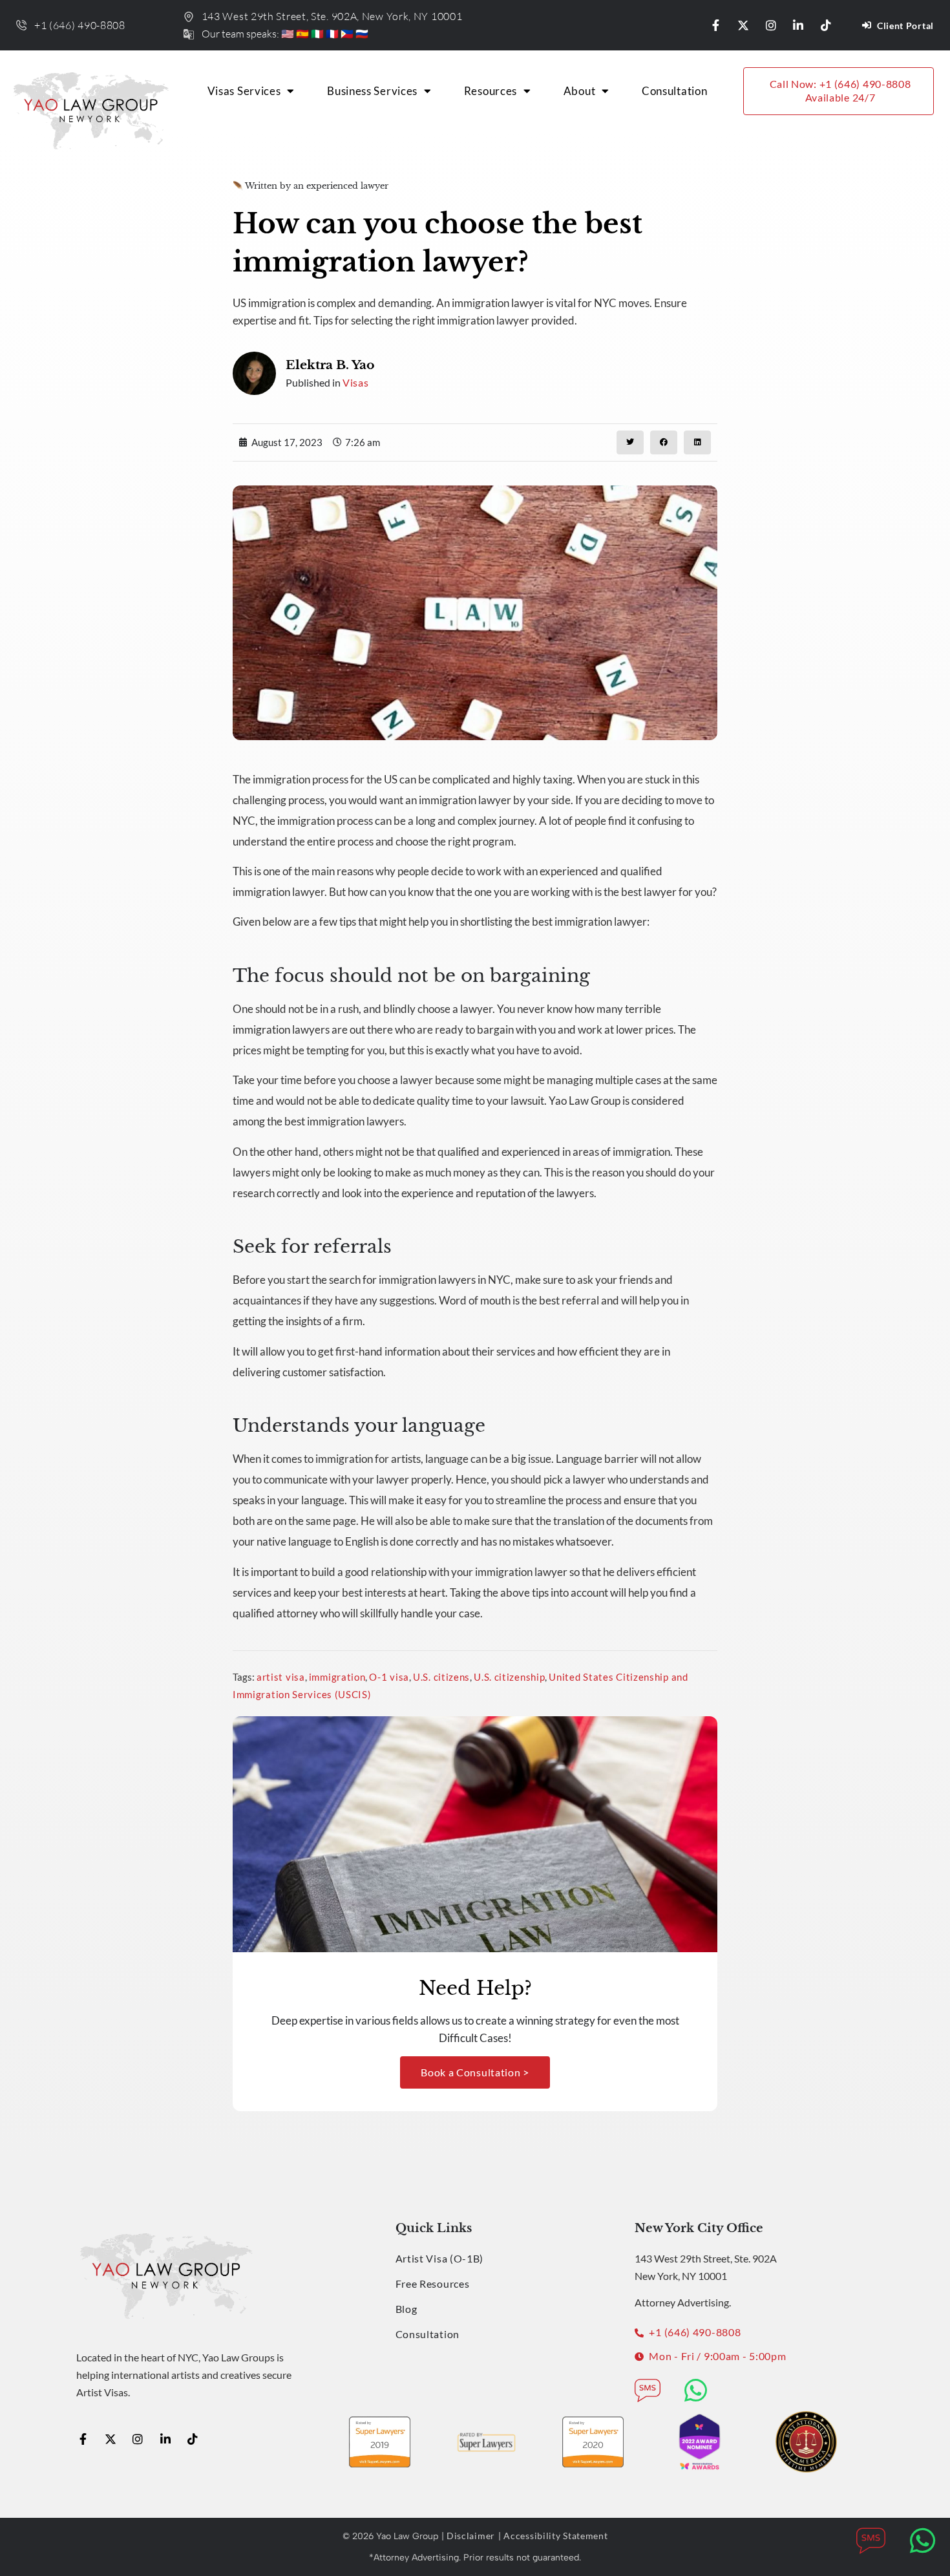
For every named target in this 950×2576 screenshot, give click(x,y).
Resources (491, 91)
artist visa (281, 1677)
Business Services (372, 91)
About (580, 91)
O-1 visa (389, 1677)
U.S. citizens (441, 1677)
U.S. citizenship (509, 1677)
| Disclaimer (468, 2536)
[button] (630, 442)
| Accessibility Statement (553, 2536)
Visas (356, 382)
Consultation (674, 91)
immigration (337, 1677)
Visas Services (244, 91)
